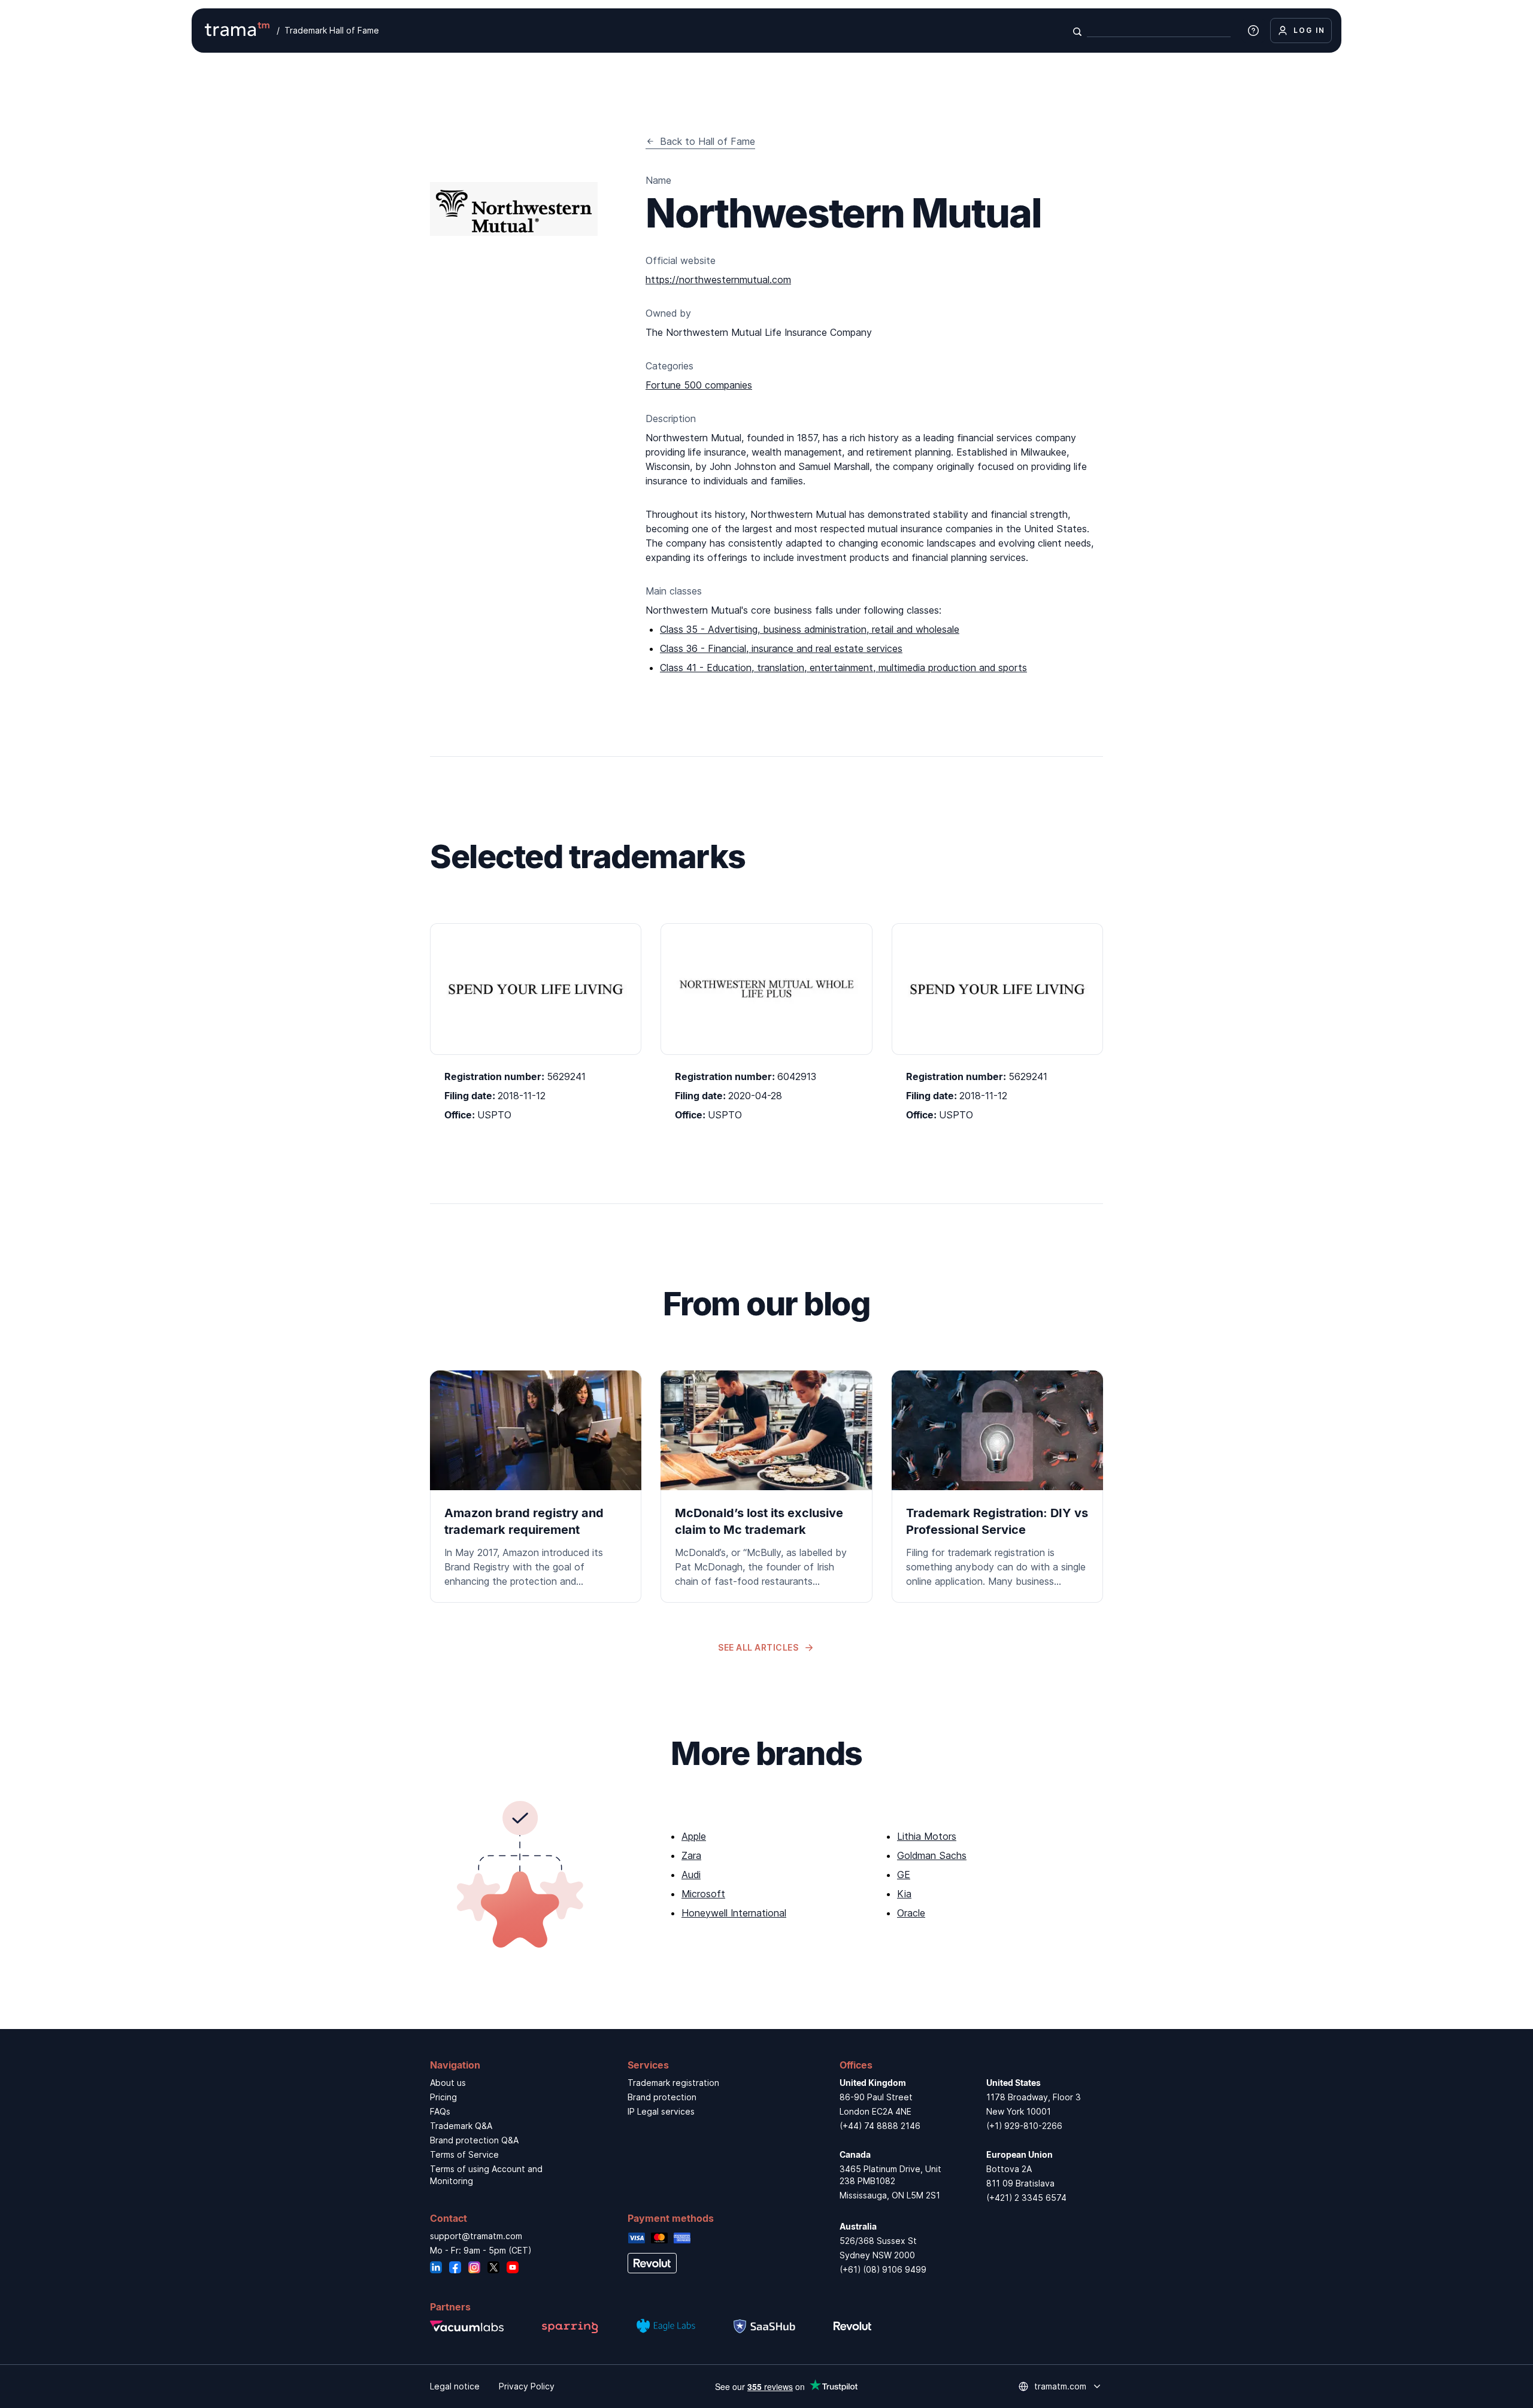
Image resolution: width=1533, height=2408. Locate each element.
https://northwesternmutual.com (718, 280)
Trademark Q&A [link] (461, 2126)
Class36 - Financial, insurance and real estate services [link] (781, 648)
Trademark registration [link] (673, 2083)
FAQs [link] (440, 2111)
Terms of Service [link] (464, 2154)
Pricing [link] (443, 2097)
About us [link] (448, 2083)
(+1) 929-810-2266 (1024, 2126)
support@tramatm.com (476, 2236)
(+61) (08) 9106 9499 (883, 2269)
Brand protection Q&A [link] (474, 2140)
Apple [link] (694, 1836)
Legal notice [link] (455, 2386)
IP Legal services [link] (661, 2111)
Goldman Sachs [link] (932, 1855)
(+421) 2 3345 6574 (1026, 2198)
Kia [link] (904, 1894)
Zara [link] (691, 1855)
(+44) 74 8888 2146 (880, 2126)
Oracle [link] (911, 1913)
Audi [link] (691, 1875)
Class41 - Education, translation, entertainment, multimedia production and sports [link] (843, 668)
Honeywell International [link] (734, 1913)
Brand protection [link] (662, 2097)
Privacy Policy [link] (527, 2386)
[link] (536, 1487)
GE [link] (904, 1875)
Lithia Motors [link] (927, 1836)
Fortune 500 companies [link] (699, 385)
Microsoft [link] (703, 1894)
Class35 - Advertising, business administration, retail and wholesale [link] (810, 629)
